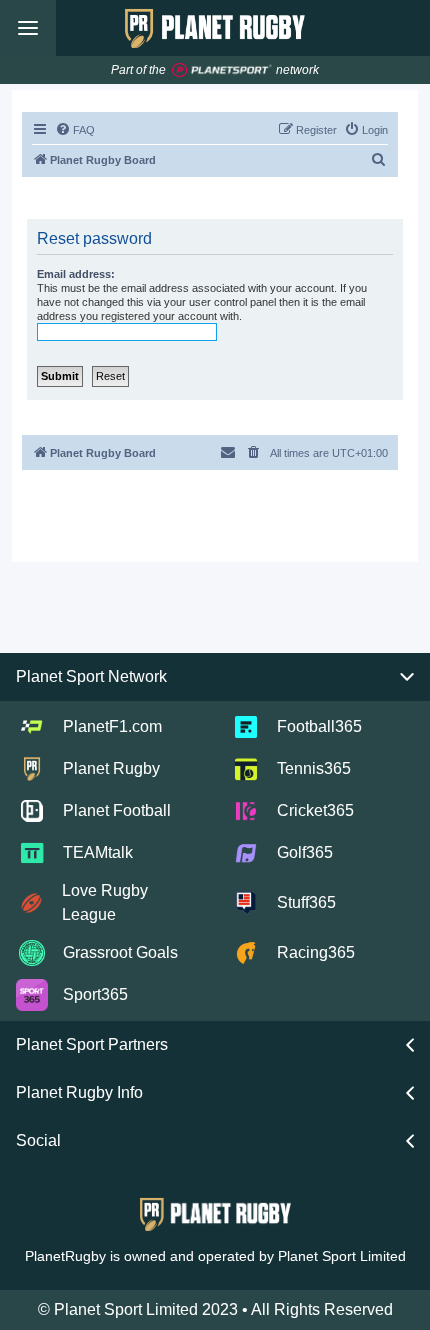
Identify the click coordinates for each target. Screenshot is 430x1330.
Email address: (76, 274)
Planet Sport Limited (342, 1256)
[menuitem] (75, 130)
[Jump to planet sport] (222, 70)
